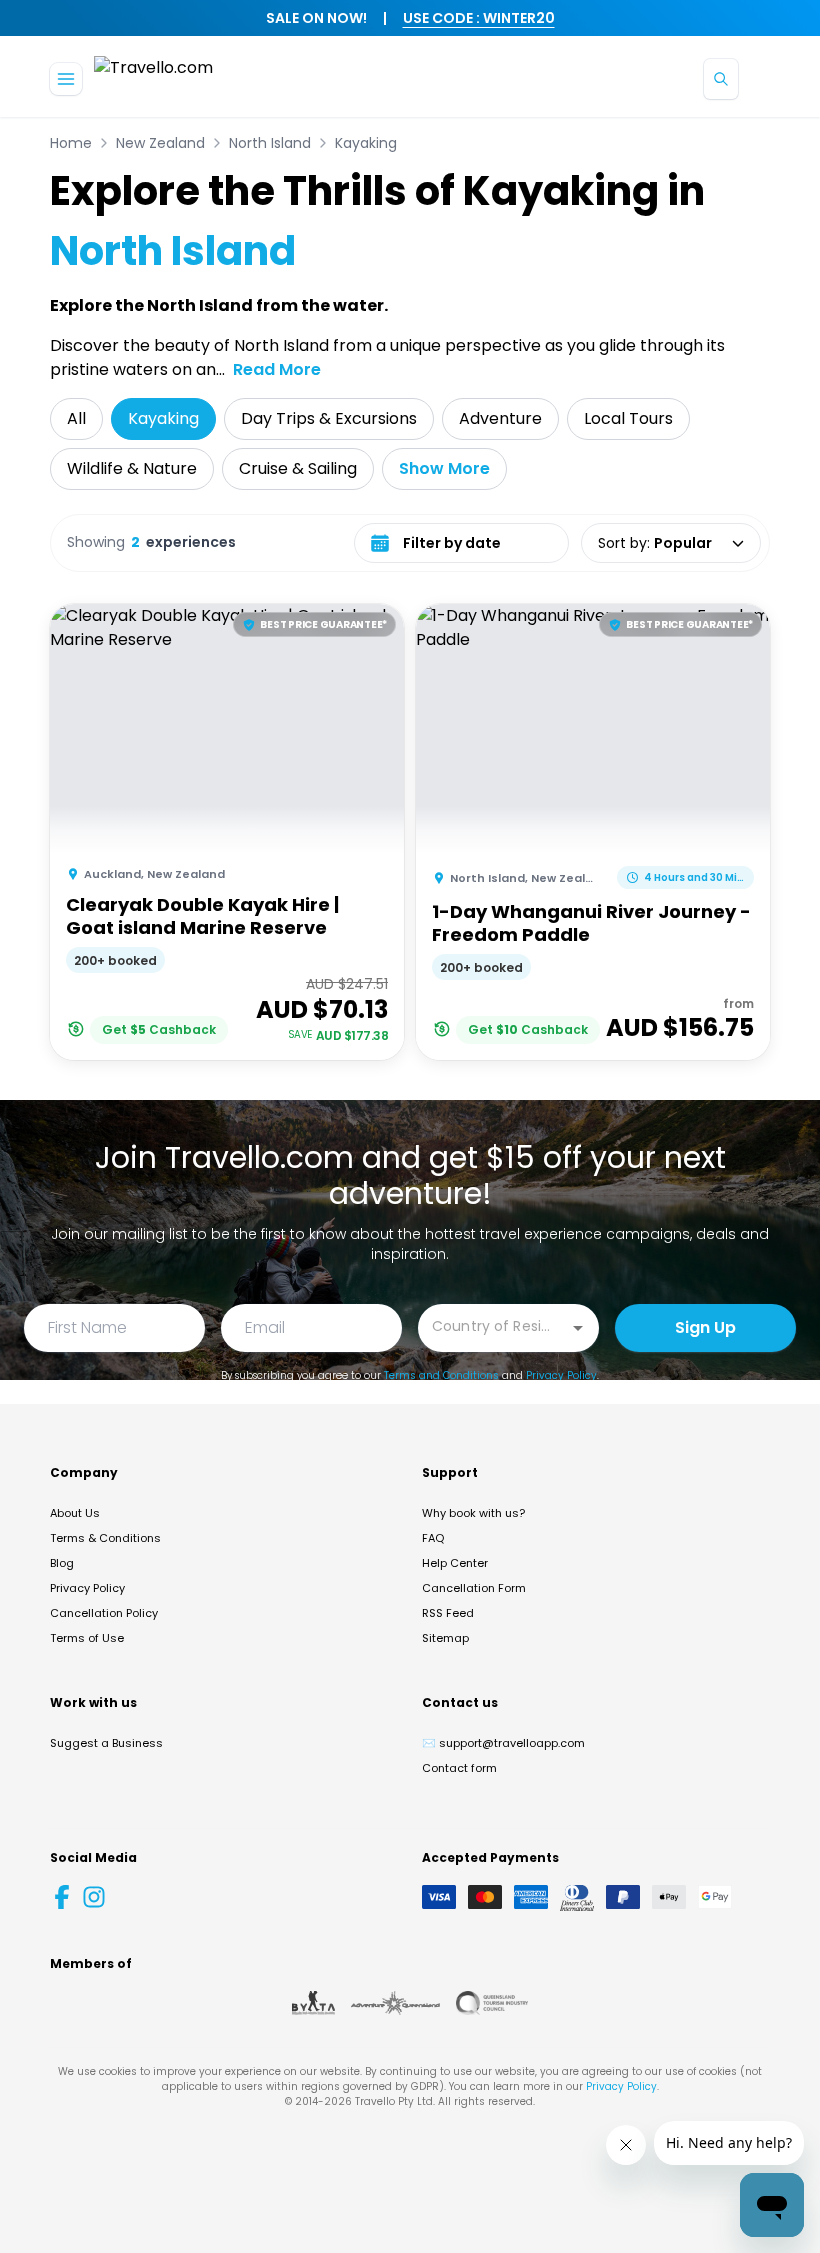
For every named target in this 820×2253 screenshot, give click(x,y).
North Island (270, 143)
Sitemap (445, 1638)
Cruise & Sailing (298, 468)
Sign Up (705, 1327)
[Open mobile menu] (66, 79)
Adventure (500, 418)
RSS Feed (448, 1613)
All (76, 418)
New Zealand (160, 143)
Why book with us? (473, 1513)
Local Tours (628, 418)
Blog (62, 1563)
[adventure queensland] (395, 2003)
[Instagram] (94, 1897)
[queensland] (492, 2003)
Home (71, 143)
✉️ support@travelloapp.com (503, 1743)
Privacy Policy (561, 1375)
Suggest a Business (106, 1743)
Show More (444, 468)
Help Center (455, 1563)
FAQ (433, 1538)
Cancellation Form (474, 1588)
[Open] (578, 1328)
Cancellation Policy (104, 1613)
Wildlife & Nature (132, 468)
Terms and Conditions (441, 1375)
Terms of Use (87, 1638)
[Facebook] (62, 1897)
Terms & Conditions (105, 1538)
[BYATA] (313, 2003)
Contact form (459, 1768)
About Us (75, 1513)
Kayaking (366, 143)
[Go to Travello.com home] (153, 78)
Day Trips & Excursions (329, 418)
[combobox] (493, 1326)
